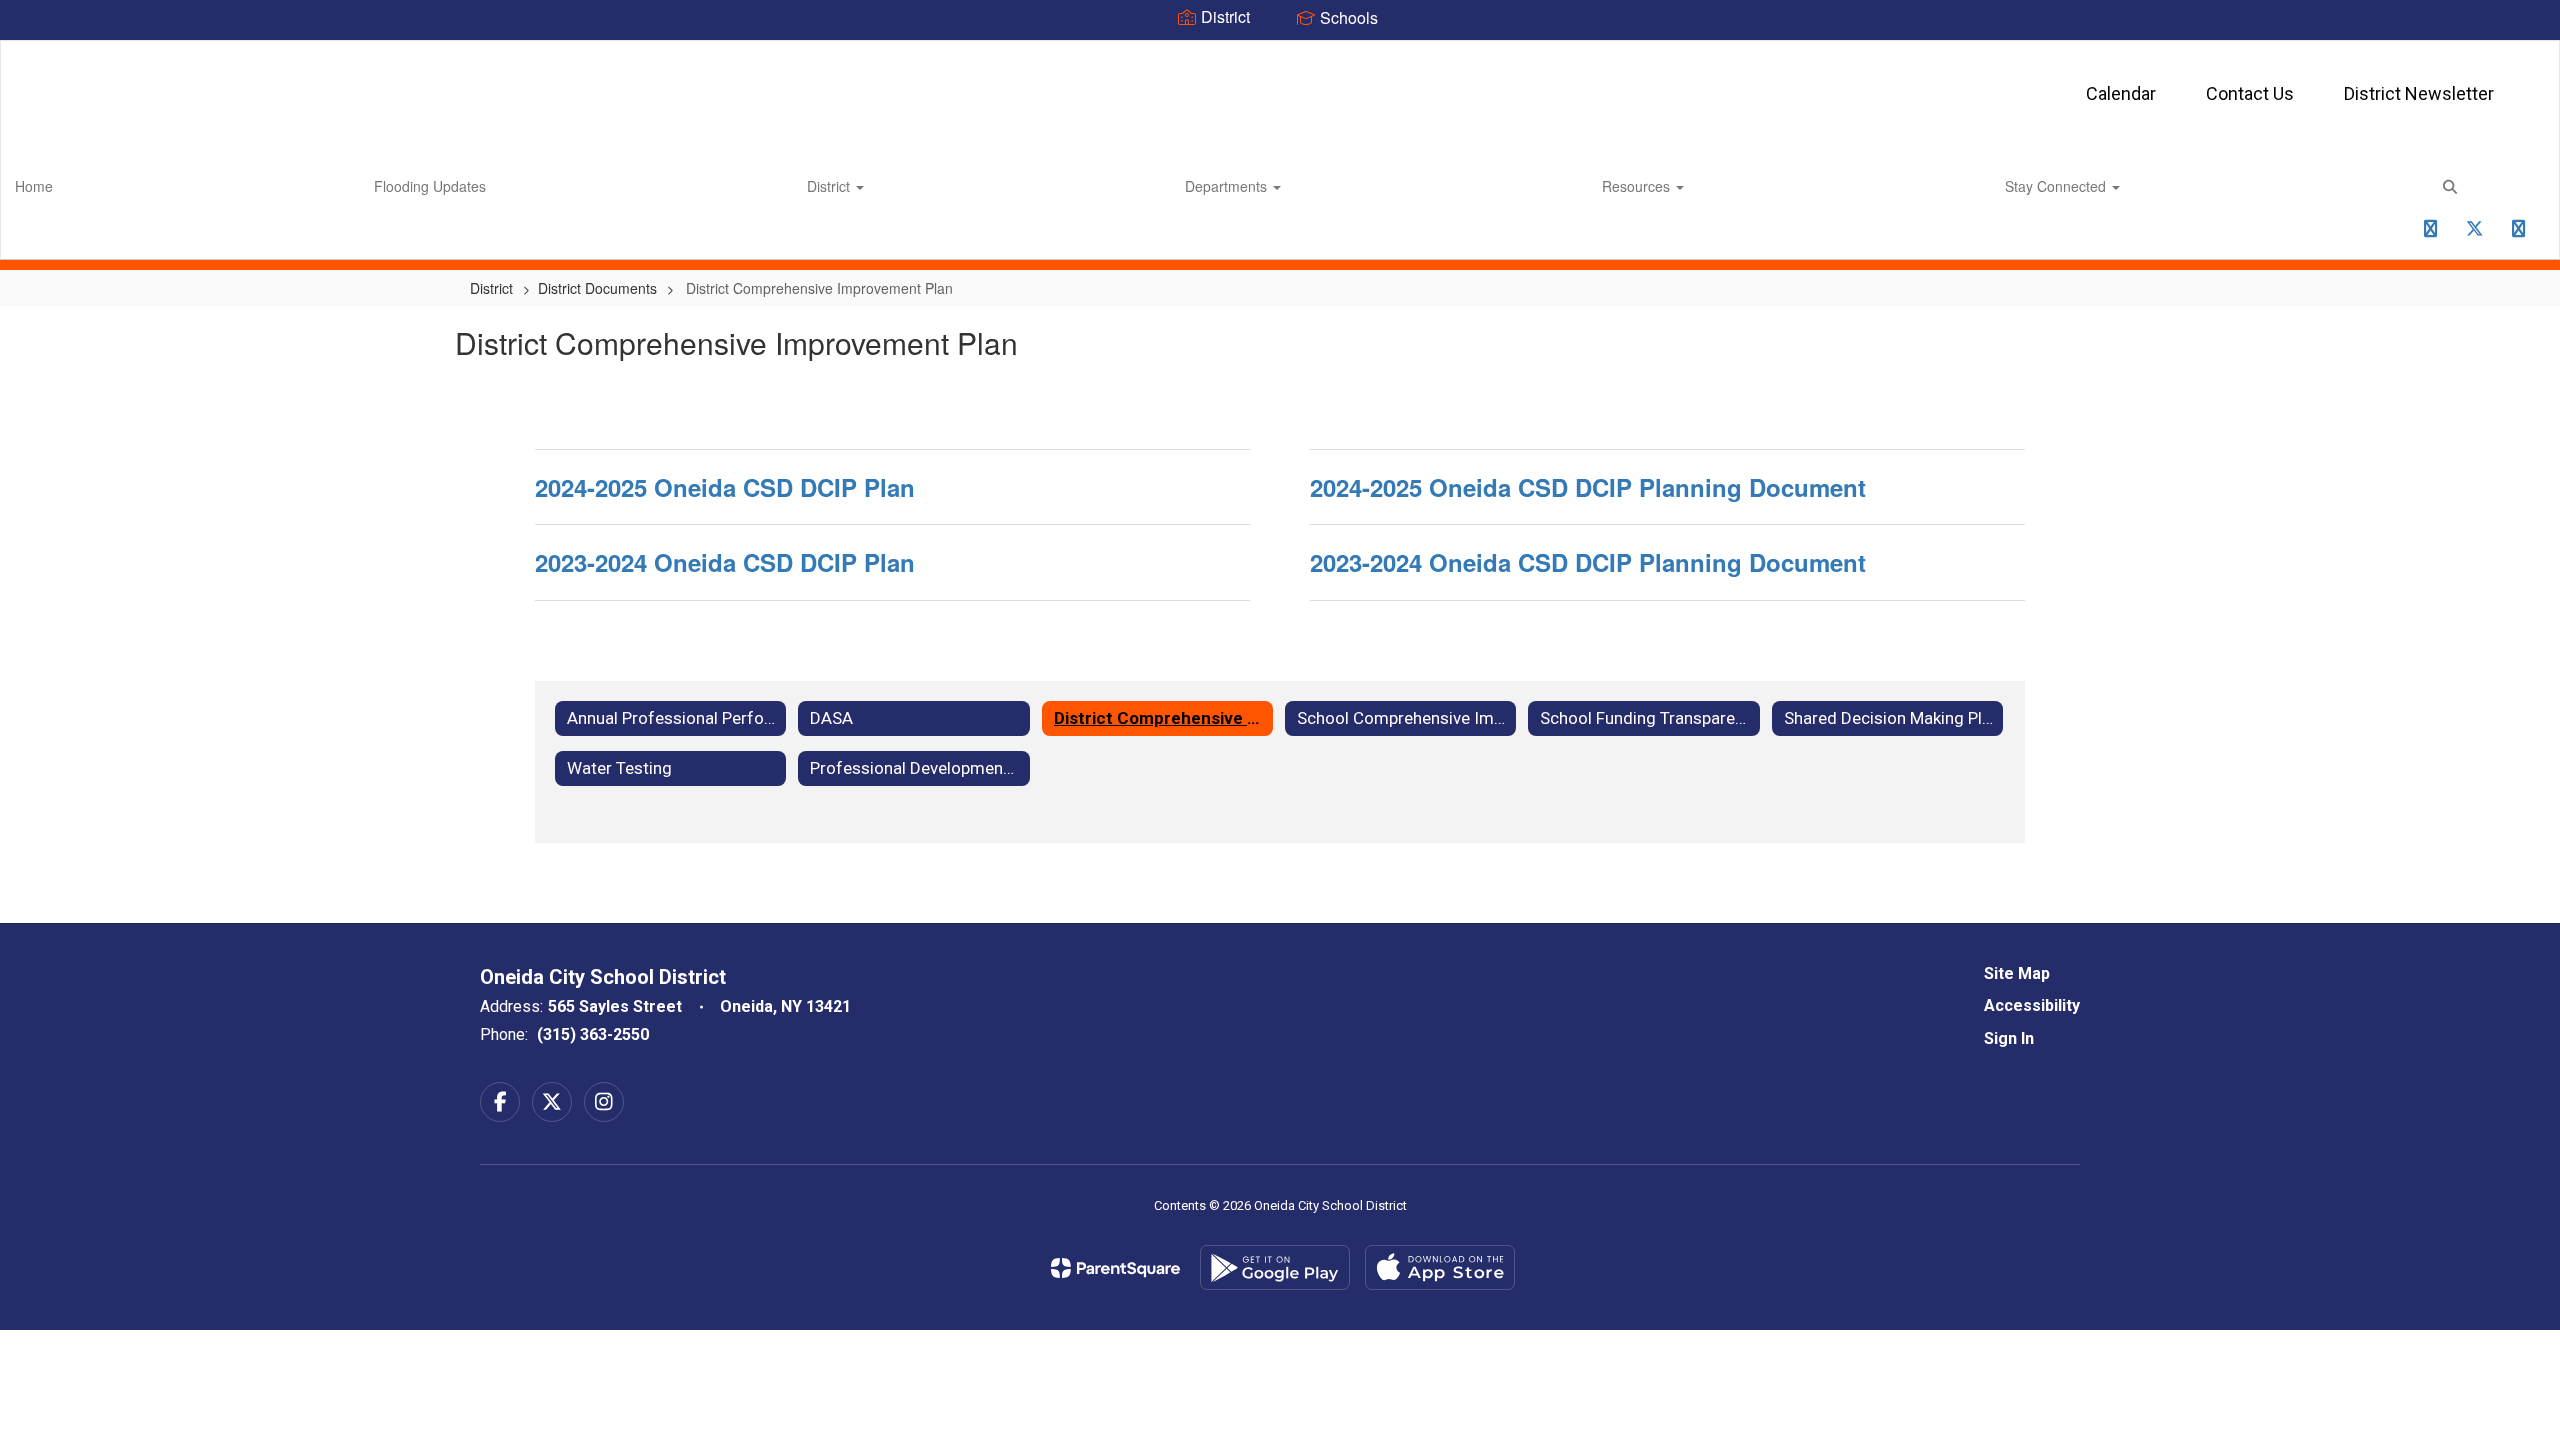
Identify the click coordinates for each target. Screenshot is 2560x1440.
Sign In (2009, 1038)
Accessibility (2032, 1005)
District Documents (597, 288)
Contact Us (2250, 93)
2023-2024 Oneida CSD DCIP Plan (725, 562)
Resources (1638, 186)
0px (2385, 235)
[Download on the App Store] (1440, 1267)
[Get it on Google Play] (1275, 1267)
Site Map (2017, 973)
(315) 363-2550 (593, 1034)
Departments (1228, 186)
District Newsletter (2419, 93)
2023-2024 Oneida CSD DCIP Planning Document (1588, 562)
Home (34, 186)
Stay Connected (2057, 186)
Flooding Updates (430, 186)
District (830, 186)
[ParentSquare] (1115, 1268)
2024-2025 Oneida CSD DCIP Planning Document (1588, 487)
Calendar (2121, 93)
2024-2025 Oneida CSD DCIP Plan (725, 487)
